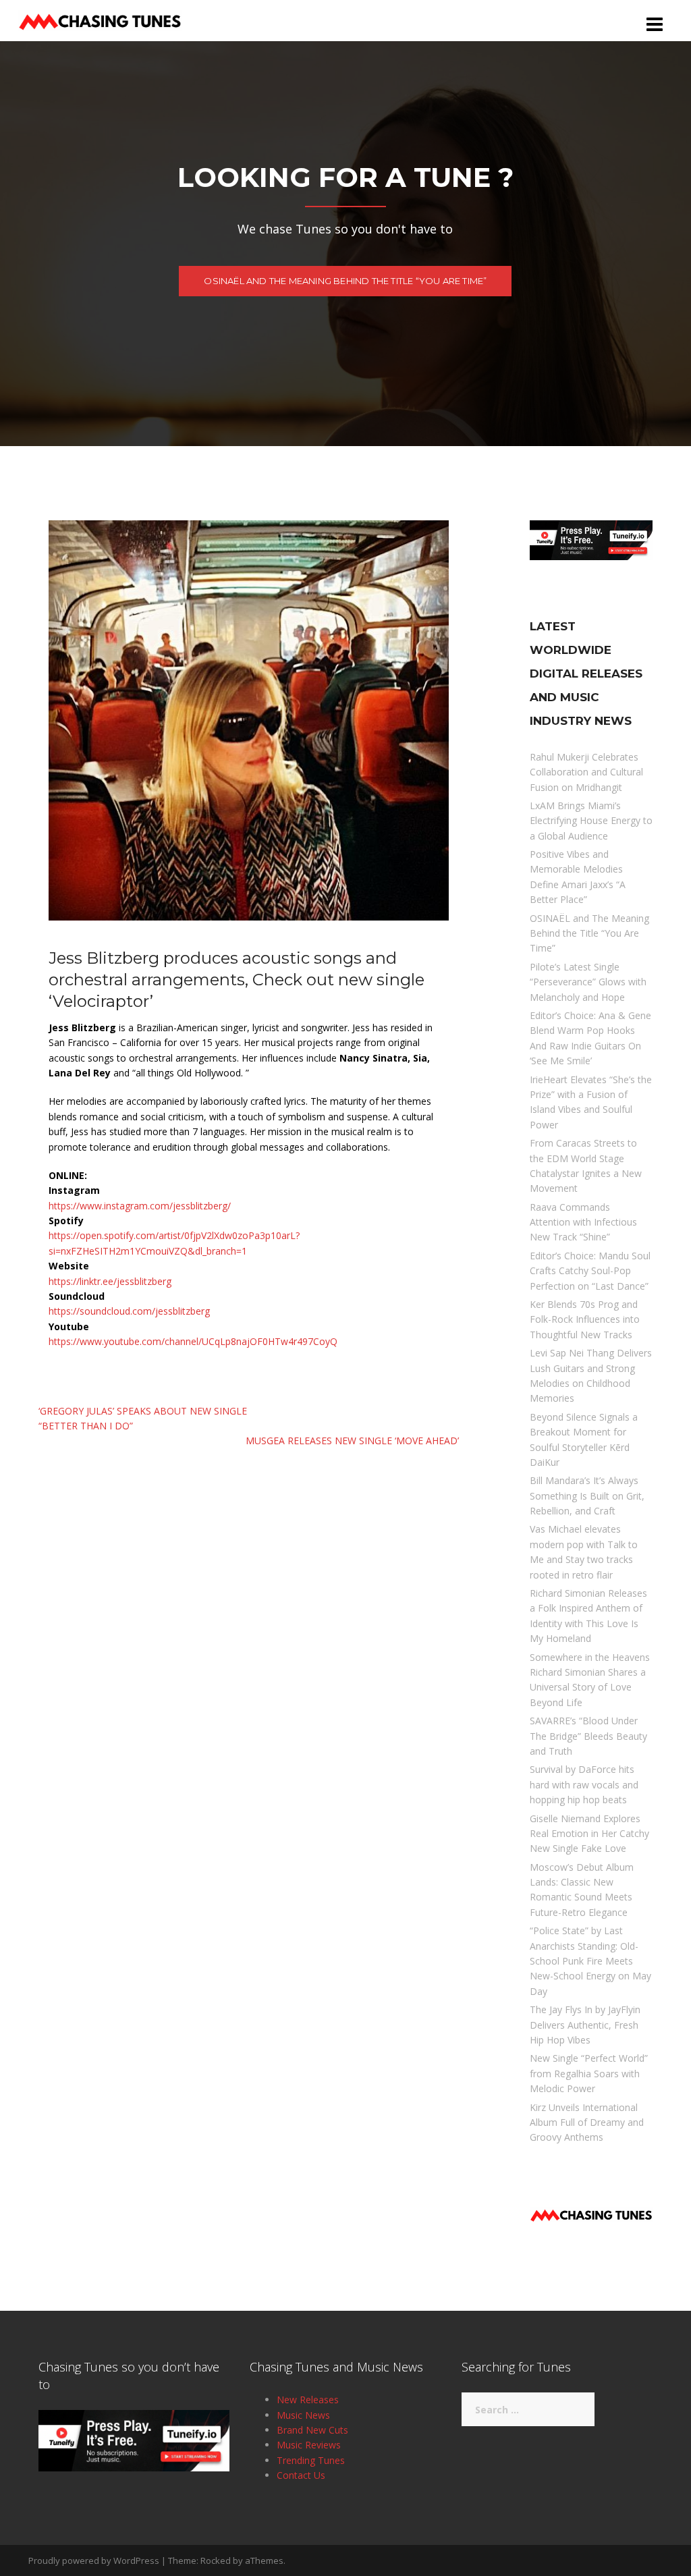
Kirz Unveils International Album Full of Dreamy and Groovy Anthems (587, 2122)
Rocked (216, 2560)
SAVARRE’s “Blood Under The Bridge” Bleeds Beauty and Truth (588, 1736)
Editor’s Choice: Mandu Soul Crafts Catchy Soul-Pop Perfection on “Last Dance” (590, 1271)
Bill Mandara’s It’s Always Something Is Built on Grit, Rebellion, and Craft (587, 1496)
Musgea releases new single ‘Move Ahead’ (352, 1441)
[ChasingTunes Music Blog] (100, 19)
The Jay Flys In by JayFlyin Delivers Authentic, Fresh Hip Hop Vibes (585, 2025)
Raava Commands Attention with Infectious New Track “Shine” (583, 1222)
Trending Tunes (311, 2460)
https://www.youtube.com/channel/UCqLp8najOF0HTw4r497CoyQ (193, 1341)
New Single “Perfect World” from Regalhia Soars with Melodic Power (589, 2073)
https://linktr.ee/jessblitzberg (110, 1281)
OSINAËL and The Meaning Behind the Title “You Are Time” (345, 281)
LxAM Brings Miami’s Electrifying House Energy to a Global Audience (591, 821)
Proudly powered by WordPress (94, 2560)
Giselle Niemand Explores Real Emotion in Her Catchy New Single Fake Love (589, 1834)
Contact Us (301, 2475)
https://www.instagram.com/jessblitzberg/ (140, 1206)
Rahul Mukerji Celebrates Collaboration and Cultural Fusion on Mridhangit (586, 772)
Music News (303, 2415)
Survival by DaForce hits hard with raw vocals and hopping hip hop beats (584, 1784)
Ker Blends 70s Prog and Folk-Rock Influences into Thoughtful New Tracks (585, 1319)
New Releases (308, 2400)
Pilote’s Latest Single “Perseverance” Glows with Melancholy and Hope (588, 982)
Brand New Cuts (312, 2430)
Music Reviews (309, 2445)
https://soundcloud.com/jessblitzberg (129, 1311)
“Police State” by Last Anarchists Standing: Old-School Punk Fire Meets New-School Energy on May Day (590, 1961)
